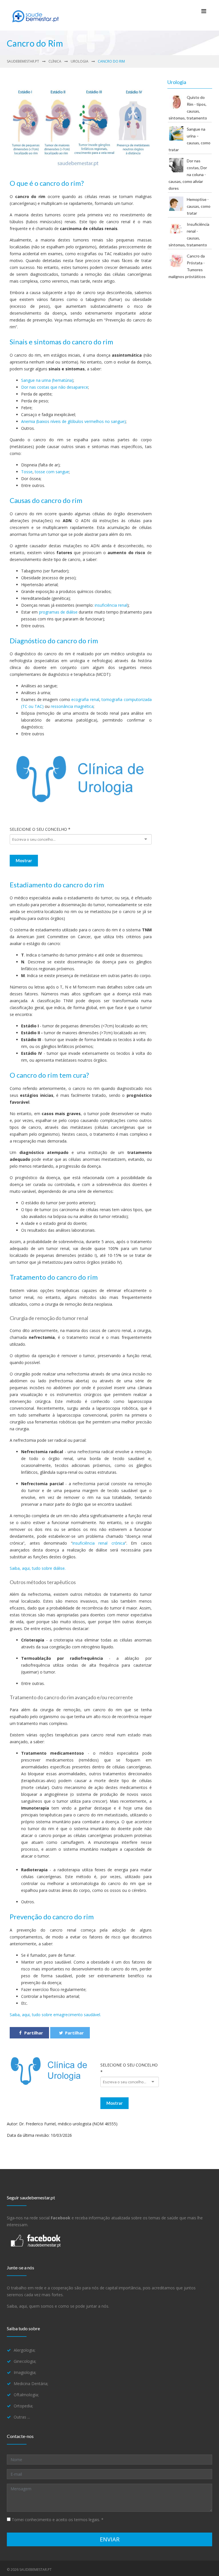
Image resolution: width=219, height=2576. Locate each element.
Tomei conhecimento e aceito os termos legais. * (57, 2520)
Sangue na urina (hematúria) (47, 380)
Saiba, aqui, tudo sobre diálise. (38, 1568)
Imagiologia (25, 2372)
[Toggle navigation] (204, 13)
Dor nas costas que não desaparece (55, 387)
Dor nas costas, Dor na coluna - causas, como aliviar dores (188, 174)
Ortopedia (23, 2406)
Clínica (55, 61)
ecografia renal (85, 699)
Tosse (27, 472)
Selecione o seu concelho (40, 829)
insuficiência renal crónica (99, 1543)
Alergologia (24, 2350)
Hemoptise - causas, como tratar (199, 206)
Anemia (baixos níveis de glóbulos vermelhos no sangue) (73, 421)
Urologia (80, 61)
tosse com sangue (52, 472)
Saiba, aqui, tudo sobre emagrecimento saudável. (55, 2015)
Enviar (110, 2539)
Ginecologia (25, 2361)
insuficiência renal (111, 605)
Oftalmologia (26, 2395)
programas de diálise (58, 612)
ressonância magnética (72, 706)
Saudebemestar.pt (23, 61)
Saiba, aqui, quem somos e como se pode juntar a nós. (58, 2306)
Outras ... (22, 2417)
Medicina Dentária (31, 2384)
